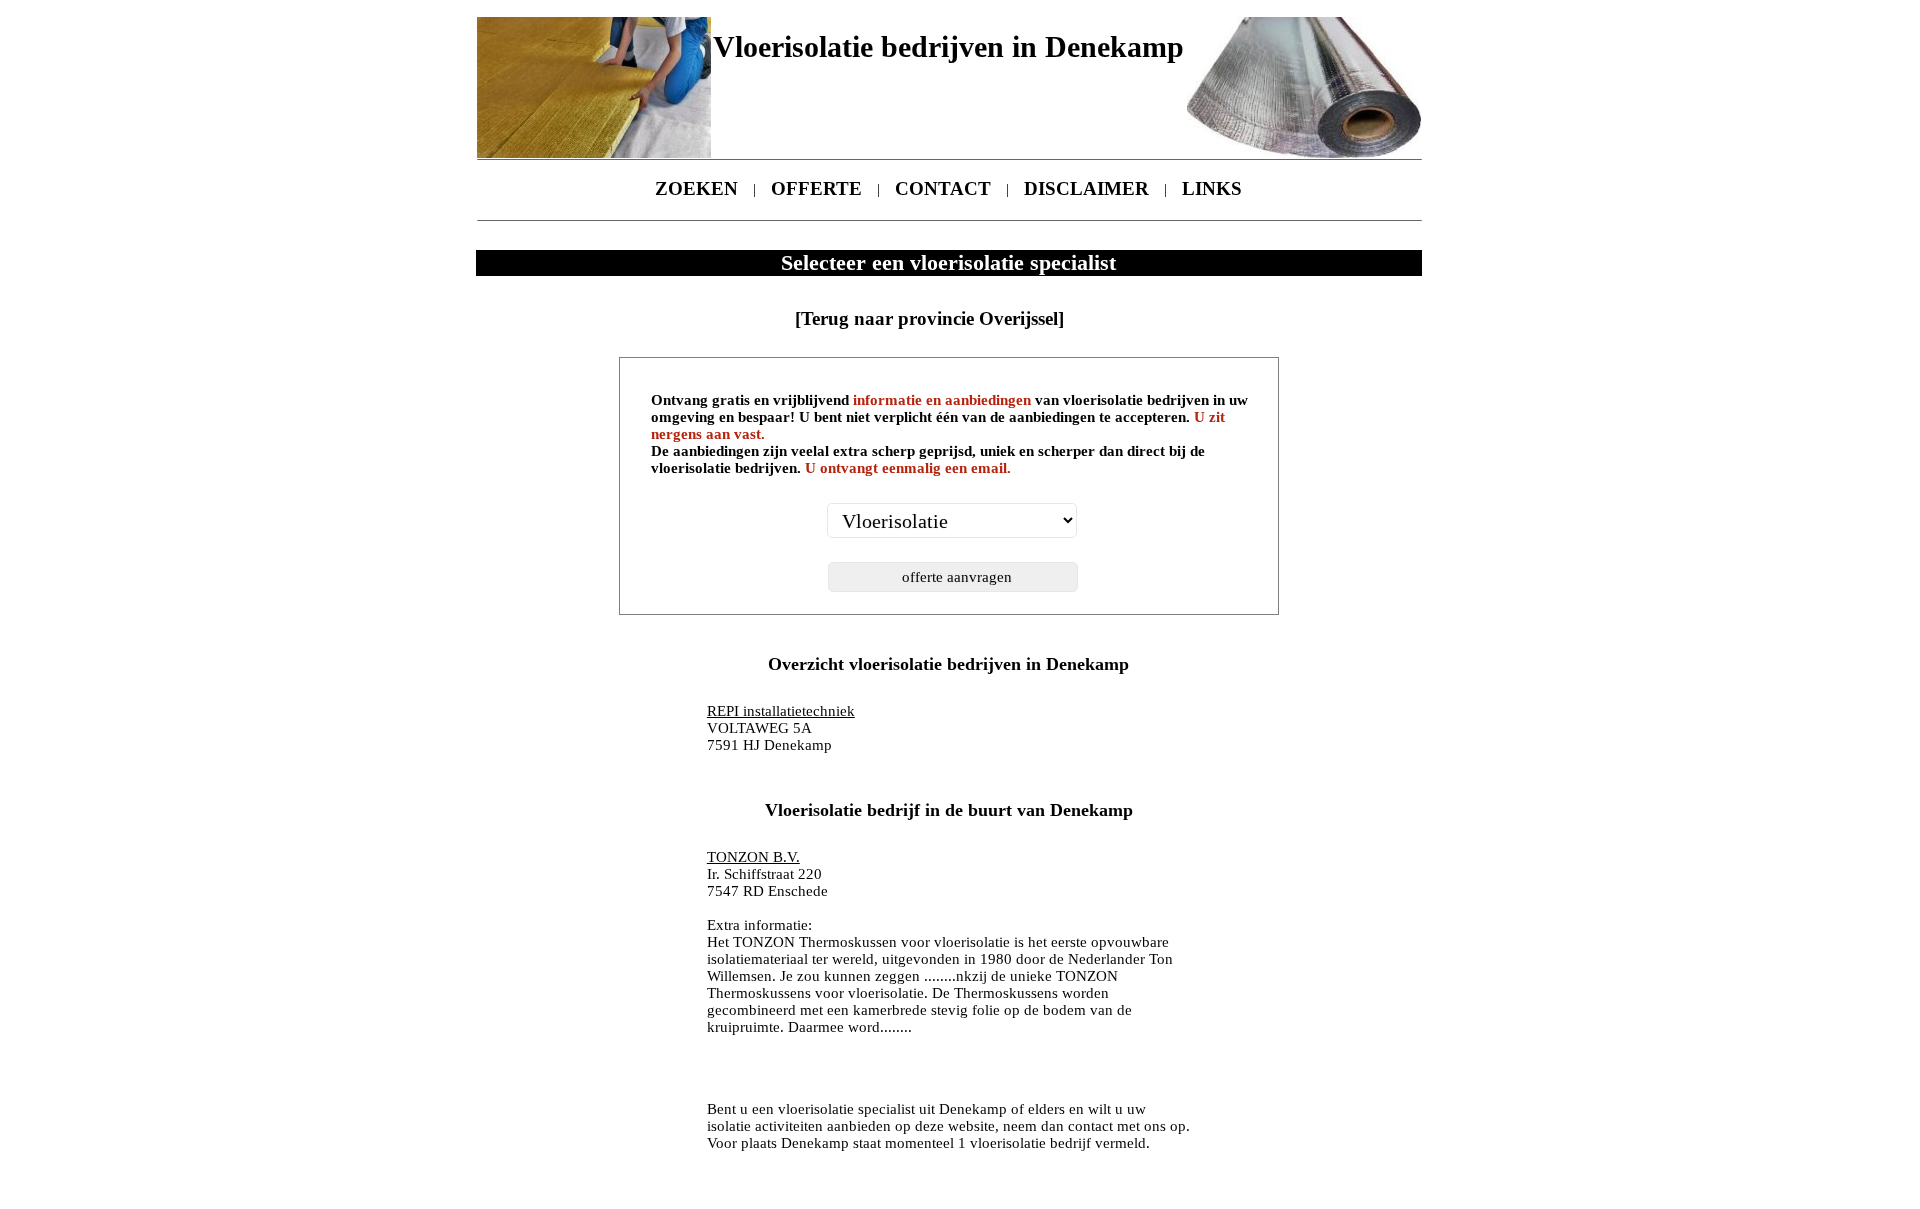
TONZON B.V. (753, 857)
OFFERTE (816, 188)
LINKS (1212, 188)
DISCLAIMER (1086, 188)
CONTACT (943, 188)
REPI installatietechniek (781, 711)
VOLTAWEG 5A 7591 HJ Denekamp (781, 728)
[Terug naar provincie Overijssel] (929, 318)
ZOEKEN (696, 188)
